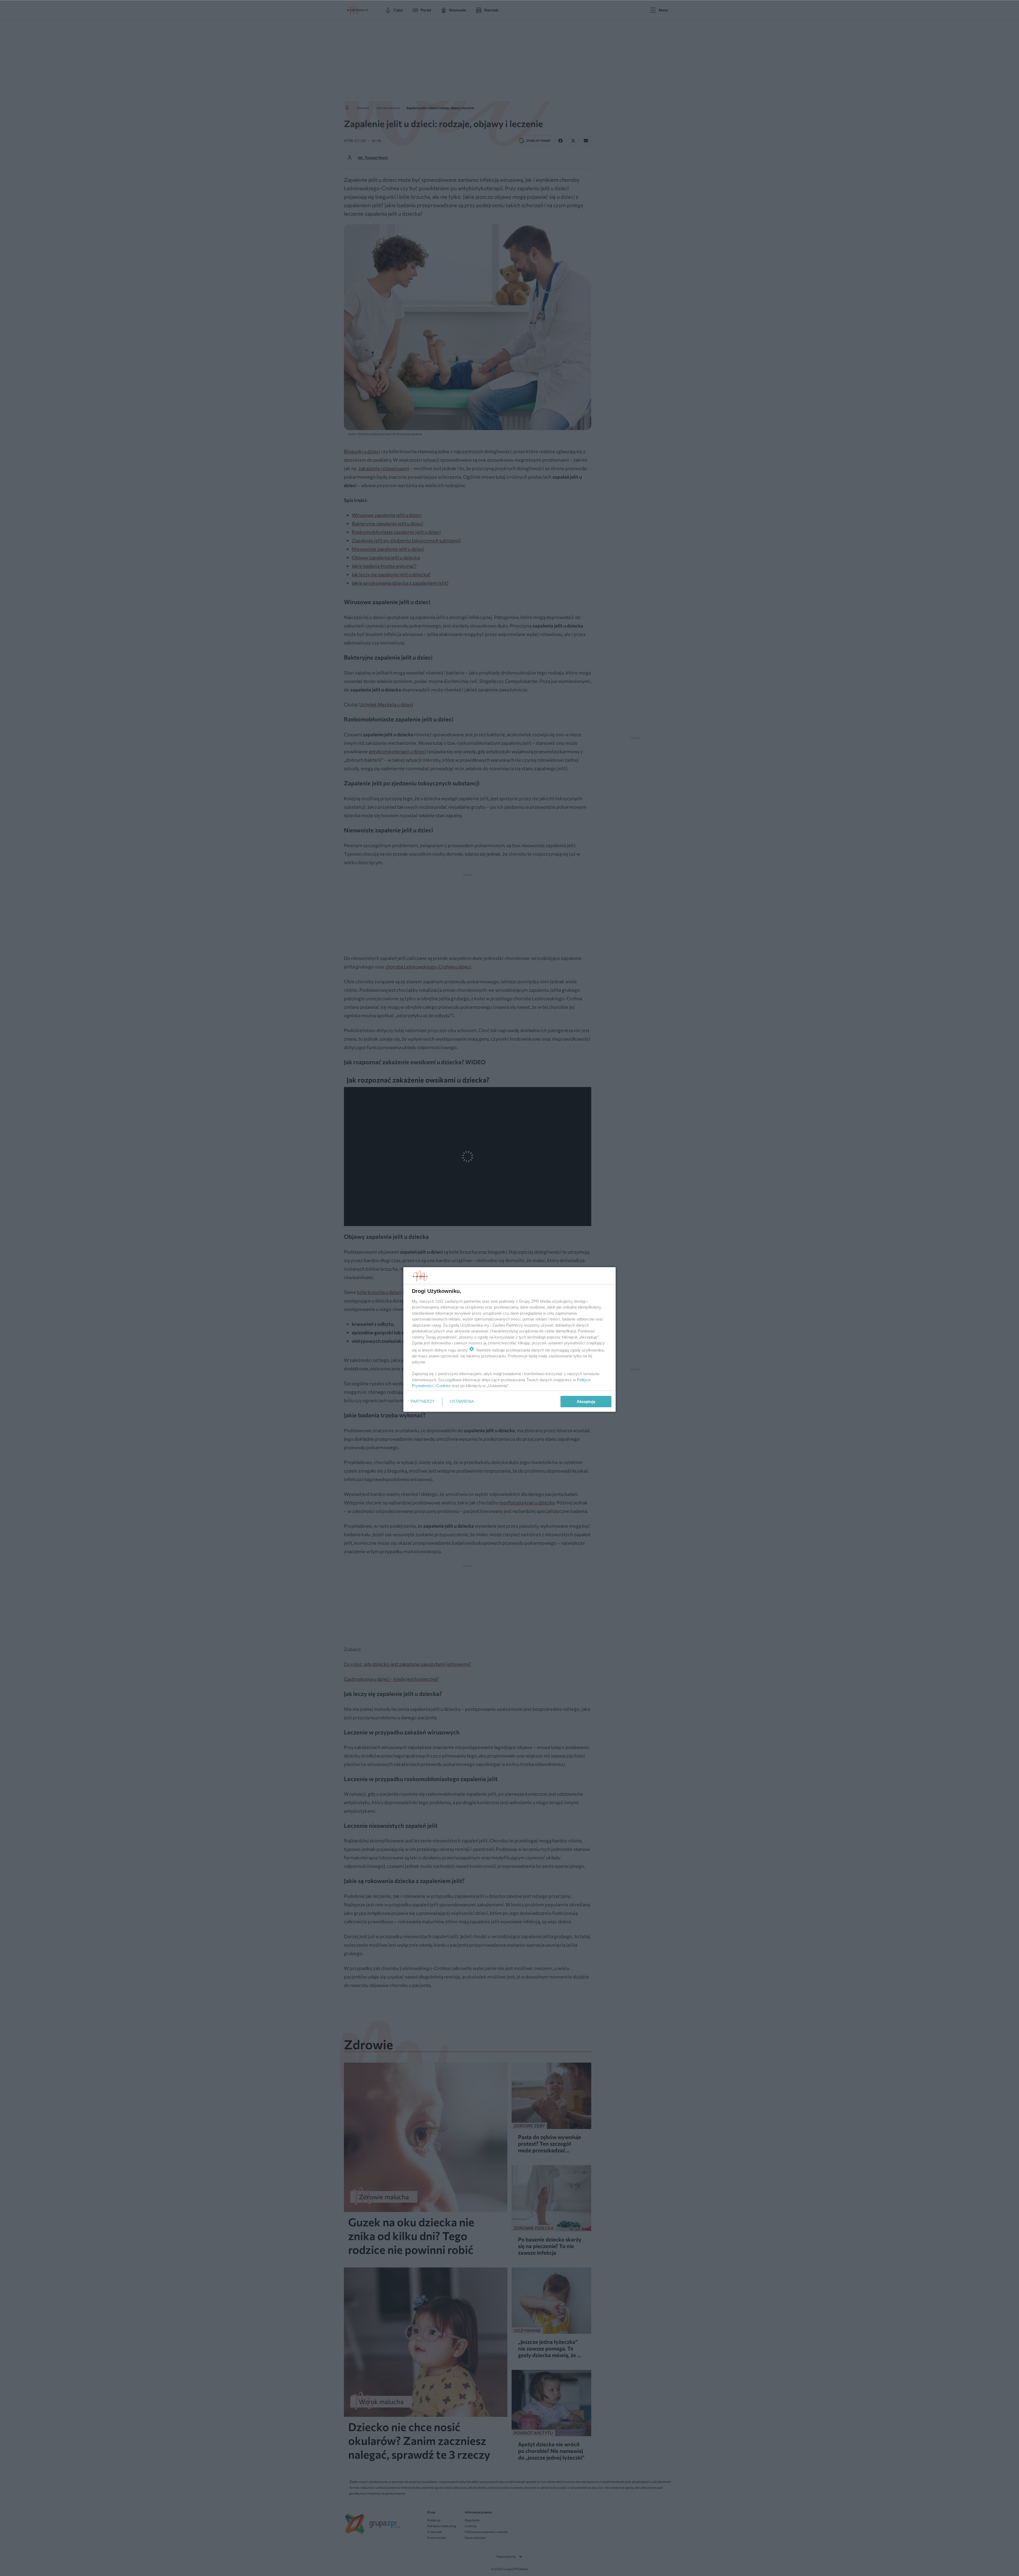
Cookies (443, 1386)
